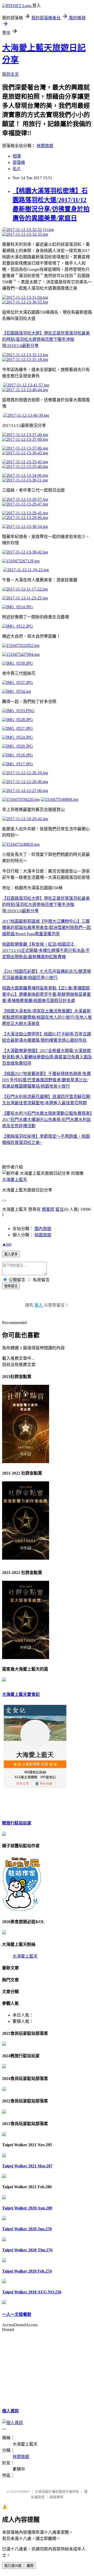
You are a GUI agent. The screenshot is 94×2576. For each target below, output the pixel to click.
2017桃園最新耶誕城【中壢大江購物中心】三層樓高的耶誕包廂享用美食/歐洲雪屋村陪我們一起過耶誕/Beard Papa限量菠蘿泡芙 (46, 928)
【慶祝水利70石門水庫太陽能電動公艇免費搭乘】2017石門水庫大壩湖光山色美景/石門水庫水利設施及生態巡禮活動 (47, 1120)
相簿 (17, 156)
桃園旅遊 (43, 1235)
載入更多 (11, 1254)
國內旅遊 (43, 1229)
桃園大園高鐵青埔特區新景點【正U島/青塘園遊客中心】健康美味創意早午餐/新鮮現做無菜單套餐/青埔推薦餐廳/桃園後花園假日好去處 (46, 994)
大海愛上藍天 (15, 1180)
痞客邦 (48, 1209)
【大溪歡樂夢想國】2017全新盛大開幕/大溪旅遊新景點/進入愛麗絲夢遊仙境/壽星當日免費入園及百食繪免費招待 (47, 1057)
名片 (17, 169)
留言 (60, 1209)
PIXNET (24, 2492)
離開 (30, 2566)
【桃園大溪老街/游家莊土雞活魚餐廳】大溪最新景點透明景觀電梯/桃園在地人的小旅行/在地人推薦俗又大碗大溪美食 (47, 1017)
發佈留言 (11, 1286)
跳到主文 (10, 74)
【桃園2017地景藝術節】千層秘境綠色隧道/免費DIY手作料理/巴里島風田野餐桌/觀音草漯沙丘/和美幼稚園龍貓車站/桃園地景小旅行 (46, 1080)
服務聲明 (56, 2497)
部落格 (19, 162)
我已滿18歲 (13, 2566)
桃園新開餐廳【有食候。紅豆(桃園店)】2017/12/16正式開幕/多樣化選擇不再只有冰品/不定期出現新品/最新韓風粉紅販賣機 (46, 950)
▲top (7, 1244)
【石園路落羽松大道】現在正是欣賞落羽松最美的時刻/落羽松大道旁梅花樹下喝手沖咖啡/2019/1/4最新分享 (46, 339)
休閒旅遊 (45, 146)
